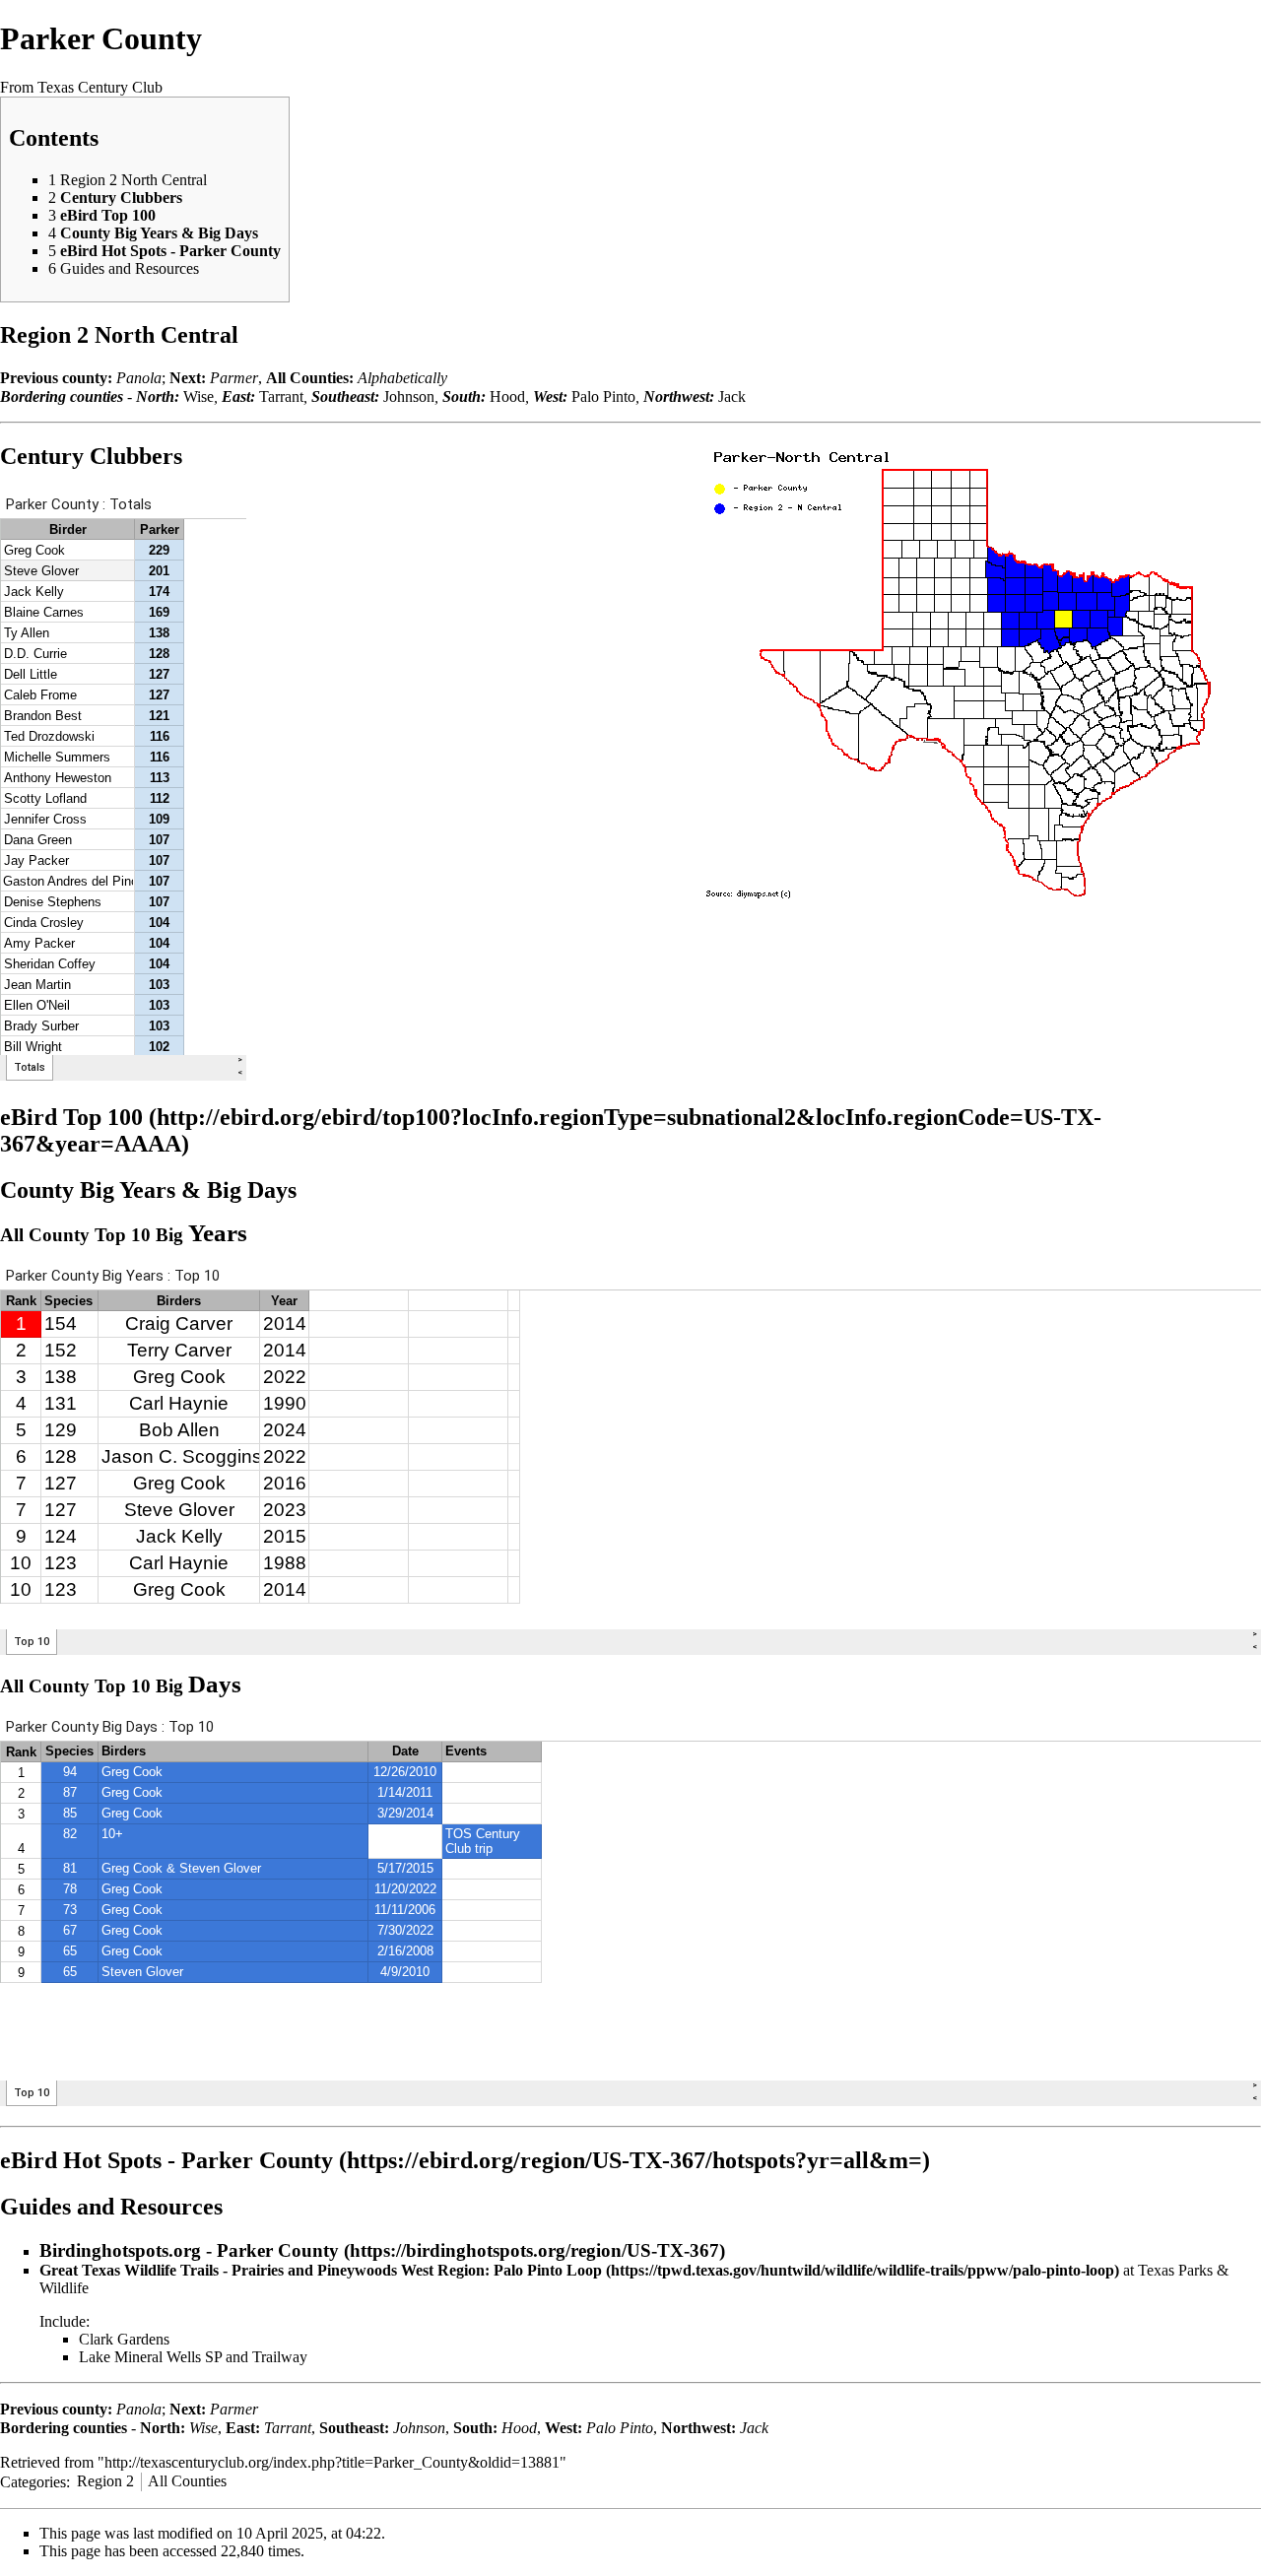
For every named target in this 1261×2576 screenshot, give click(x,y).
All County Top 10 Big (124, 1235)
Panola (139, 378)
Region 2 (105, 2481)
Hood (507, 396)
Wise (199, 396)
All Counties (187, 2481)
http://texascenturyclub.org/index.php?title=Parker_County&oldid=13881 (332, 2462)
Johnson (409, 396)
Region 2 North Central (119, 335)
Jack (732, 396)
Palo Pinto (603, 396)
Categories (33, 2481)
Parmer (234, 378)
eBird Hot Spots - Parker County (166, 2160)
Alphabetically (402, 378)
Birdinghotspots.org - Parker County (189, 2250)
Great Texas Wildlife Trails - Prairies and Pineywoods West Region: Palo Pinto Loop (321, 2270)
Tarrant (281, 396)
